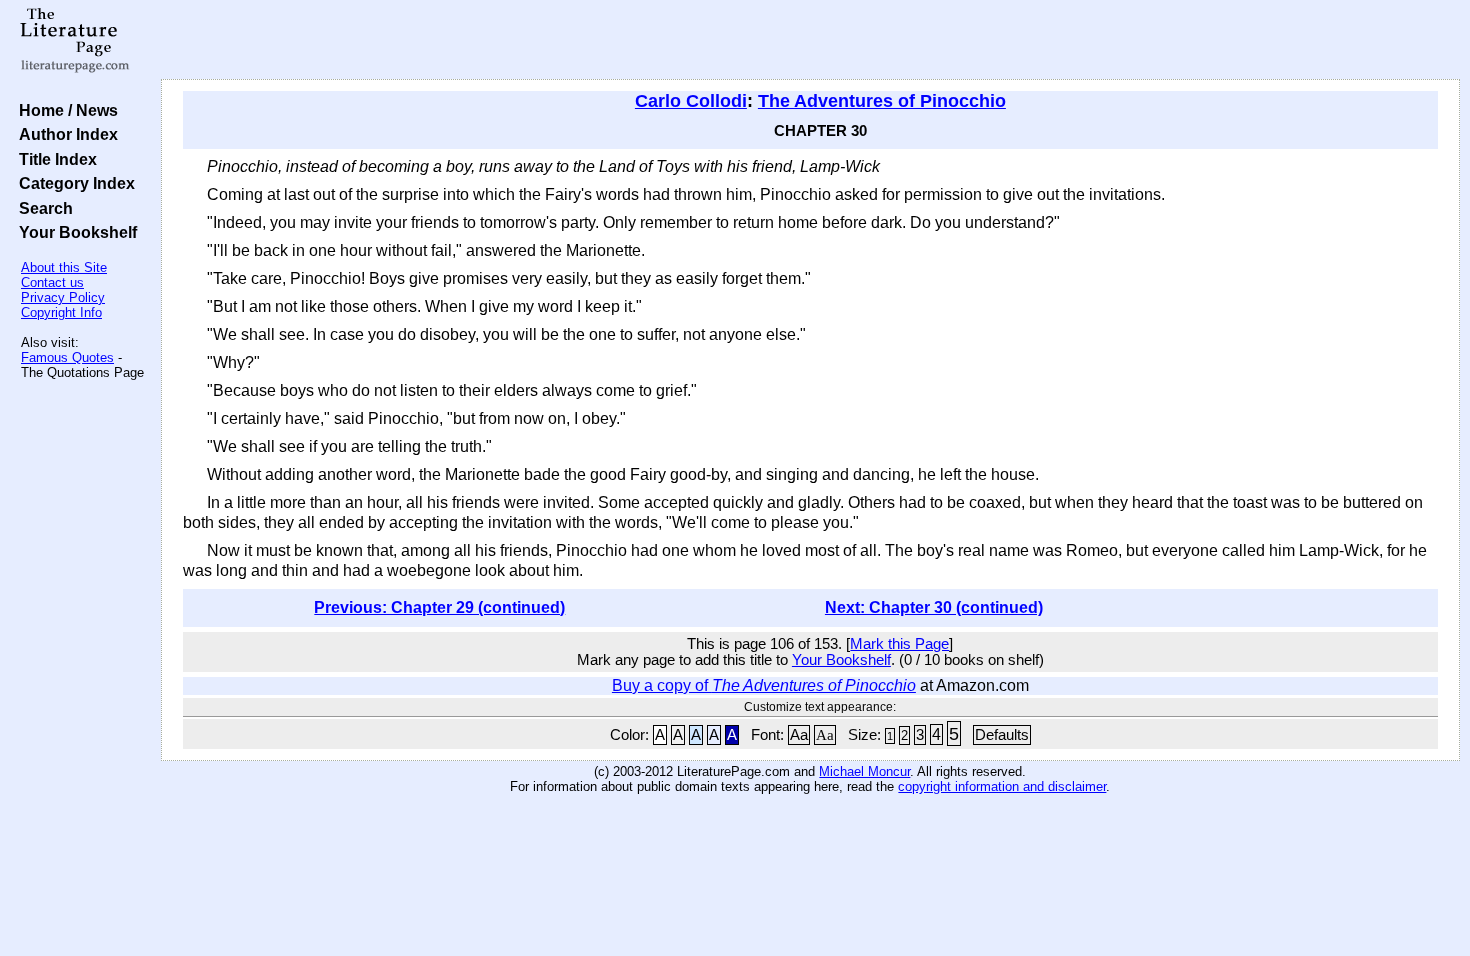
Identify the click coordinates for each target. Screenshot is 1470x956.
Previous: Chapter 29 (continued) (439, 607)
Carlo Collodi (691, 101)
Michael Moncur (864, 771)
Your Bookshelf (74, 232)
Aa (799, 735)
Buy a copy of (764, 685)
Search (42, 208)
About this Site (64, 267)
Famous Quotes (67, 357)
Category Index (73, 183)
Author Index (64, 134)
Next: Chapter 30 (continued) (934, 607)
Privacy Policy (63, 297)
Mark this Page (899, 644)
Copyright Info (61, 312)
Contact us (52, 282)
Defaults (1002, 735)
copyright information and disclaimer (1002, 786)
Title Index (54, 159)
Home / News (64, 110)
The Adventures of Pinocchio (882, 101)
